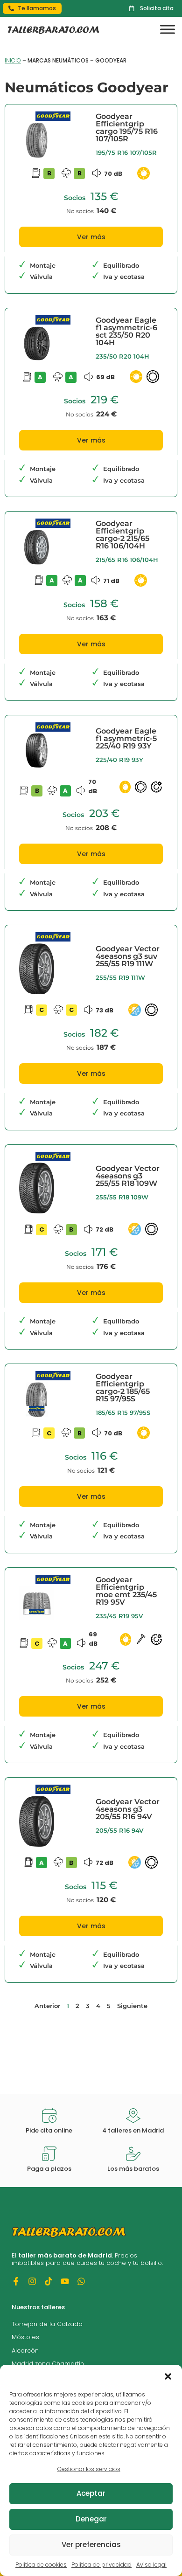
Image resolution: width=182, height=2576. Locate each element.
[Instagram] (32, 2281)
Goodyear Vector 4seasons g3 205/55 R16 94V (128, 1809)
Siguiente (132, 2006)
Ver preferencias (91, 2545)
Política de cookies (41, 2565)
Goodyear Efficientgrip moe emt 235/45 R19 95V (126, 1591)
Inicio (13, 60)
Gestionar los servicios (89, 2469)
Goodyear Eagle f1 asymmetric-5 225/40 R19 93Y (126, 738)
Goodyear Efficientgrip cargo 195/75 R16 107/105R (127, 128)
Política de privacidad (101, 2565)
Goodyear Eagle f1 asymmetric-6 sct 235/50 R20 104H (126, 331)
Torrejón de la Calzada (47, 2324)
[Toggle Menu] (168, 30)
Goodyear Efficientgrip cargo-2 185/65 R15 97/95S (123, 1388)
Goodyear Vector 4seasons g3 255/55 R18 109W (128, 1176)
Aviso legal (151, 2565)
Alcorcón (25, 2351)
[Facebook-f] (16, 2281)
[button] (168, 2376)
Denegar (91, 2519)
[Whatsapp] (81, 2281)
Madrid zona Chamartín (48, 2364)
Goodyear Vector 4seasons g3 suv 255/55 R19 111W (128, 956)
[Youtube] (65, 2281)
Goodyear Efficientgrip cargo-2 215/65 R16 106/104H (122, 535)
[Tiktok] (49, 2281)
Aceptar (91, 2493)
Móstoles (25, 2337)
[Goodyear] (53, 119)
